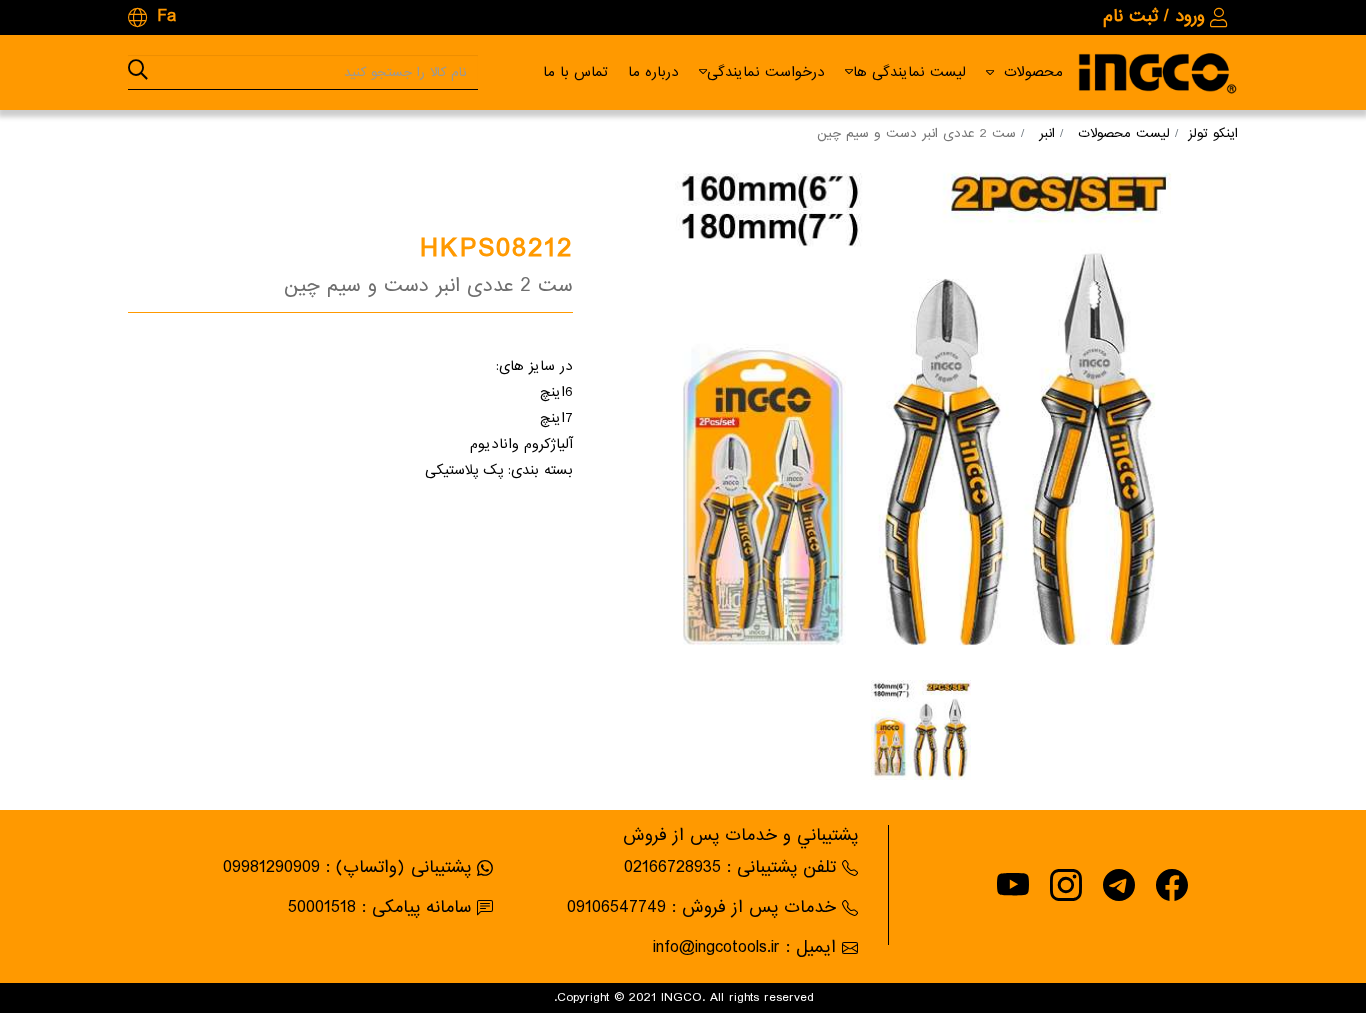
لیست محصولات (1124, 133)
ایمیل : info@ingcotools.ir (744, 947)
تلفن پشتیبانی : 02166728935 (730, 867)
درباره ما (653, 72)
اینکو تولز (1213, 133)
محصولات (1033, 72)
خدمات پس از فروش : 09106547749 (701, 907)
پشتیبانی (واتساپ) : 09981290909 (347, 867)
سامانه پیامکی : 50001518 (379, 907)
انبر (1047, 133)
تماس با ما (575, 72)
